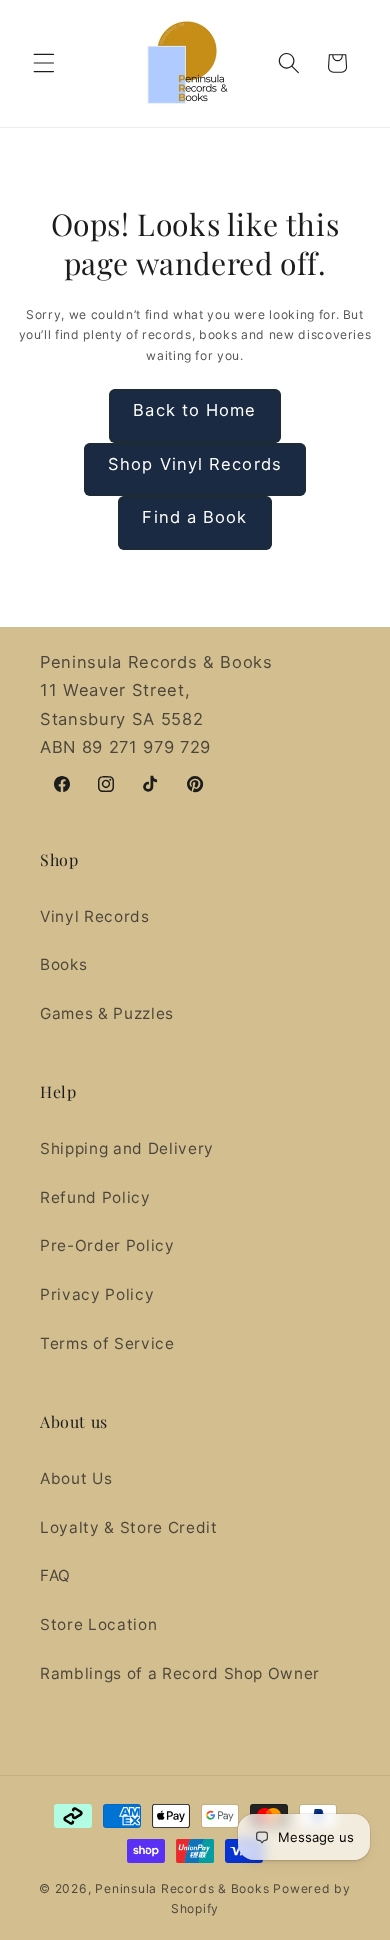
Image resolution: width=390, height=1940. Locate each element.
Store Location (98, 1624)
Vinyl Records (95, 916)
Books (63, 964)
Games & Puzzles (107, 1013)
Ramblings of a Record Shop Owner (180, 1673)
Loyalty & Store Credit (129, 1527)
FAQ (55, 1575)
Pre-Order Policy (107, 1245)
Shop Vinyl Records (195, 464)
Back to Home (194, 410)
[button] (44, 63)
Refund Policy (95, 1197)
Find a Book (194, 517)
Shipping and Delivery (127, 1148)
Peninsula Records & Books (182, 1888)
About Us (76, 1478)
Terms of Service (107, 1343)
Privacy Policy (97, 1294)
